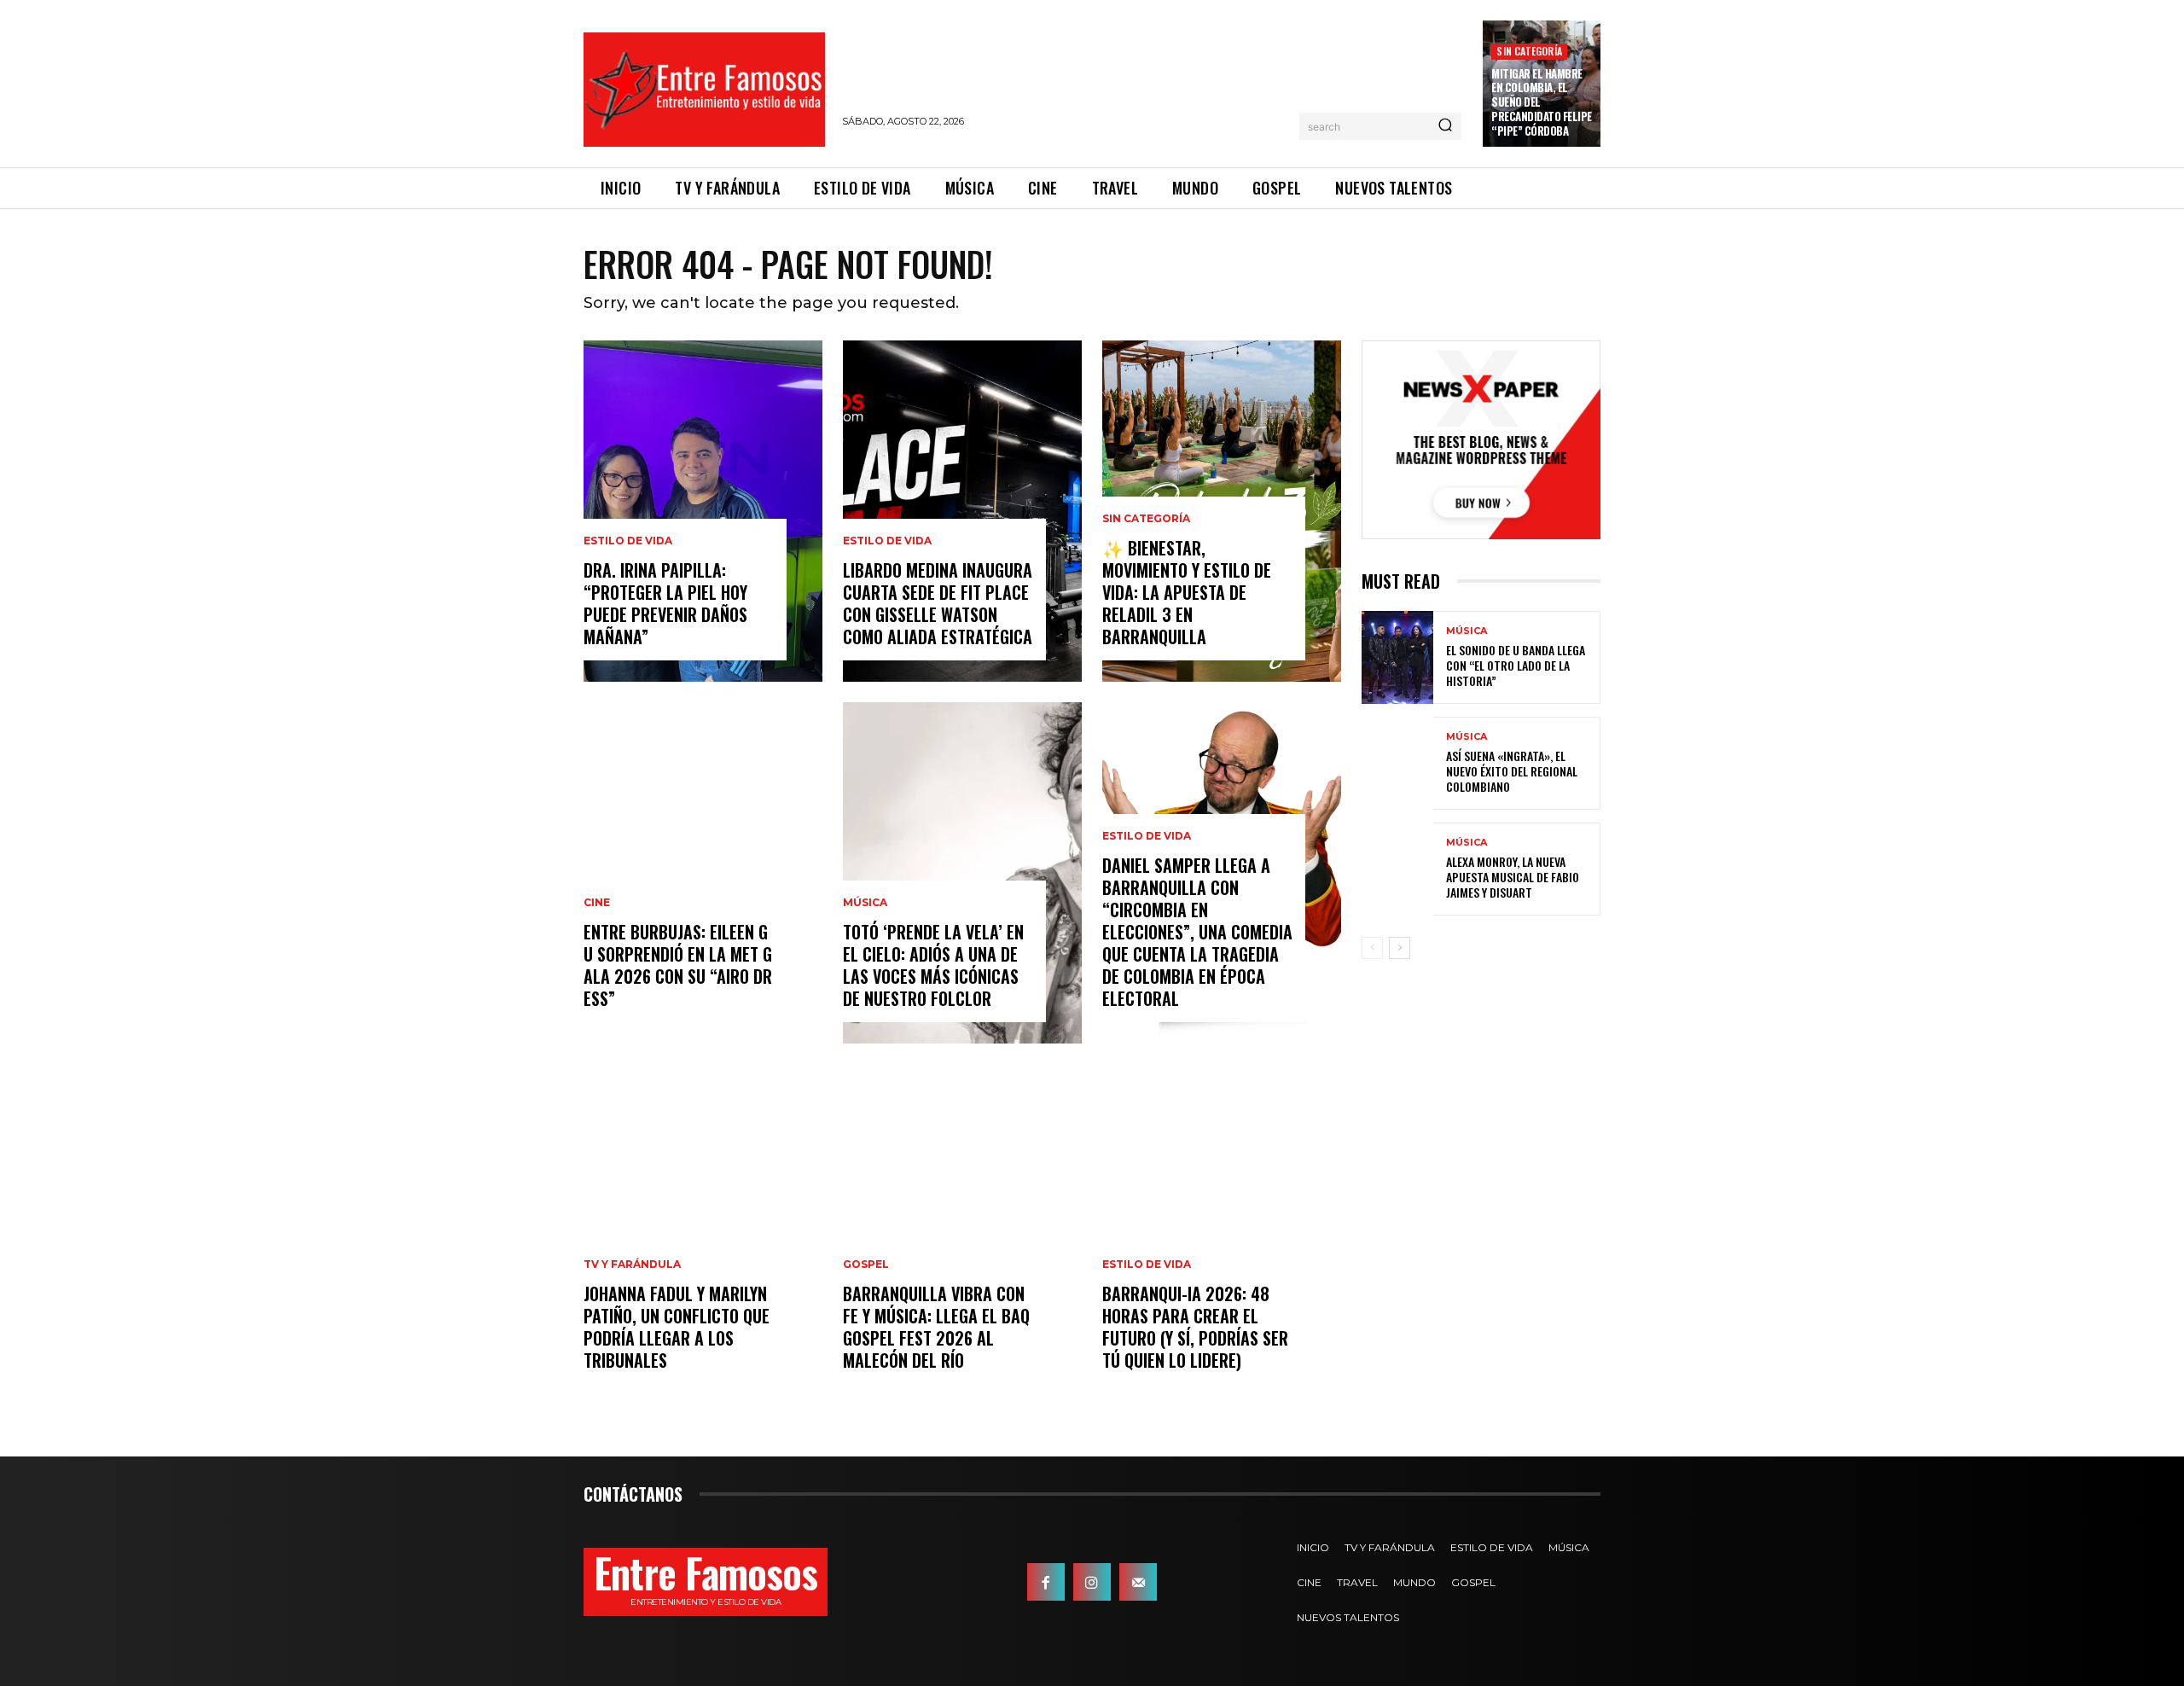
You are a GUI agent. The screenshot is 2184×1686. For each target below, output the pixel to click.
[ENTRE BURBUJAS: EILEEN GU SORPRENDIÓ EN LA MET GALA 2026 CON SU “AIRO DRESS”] (703, 873)
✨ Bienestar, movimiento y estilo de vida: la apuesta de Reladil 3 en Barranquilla (1187, 592)
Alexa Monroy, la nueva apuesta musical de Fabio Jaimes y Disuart (1513, 877)
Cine (597, 903)
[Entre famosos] (704, 90)
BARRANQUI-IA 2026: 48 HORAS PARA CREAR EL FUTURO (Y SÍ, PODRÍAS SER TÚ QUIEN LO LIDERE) (1195, 1327)
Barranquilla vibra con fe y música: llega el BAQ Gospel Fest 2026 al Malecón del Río (936, 1327)
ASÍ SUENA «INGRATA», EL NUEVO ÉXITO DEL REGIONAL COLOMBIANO (1512, 771)
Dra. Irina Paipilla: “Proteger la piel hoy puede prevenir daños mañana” (665, 603)
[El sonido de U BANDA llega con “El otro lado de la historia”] (1397, 657)
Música (865, 903)
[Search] (1445, 126)
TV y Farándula (632, 1264)
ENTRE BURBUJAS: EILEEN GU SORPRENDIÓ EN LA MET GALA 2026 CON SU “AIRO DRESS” (678, 965)
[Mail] (1138, 1582)
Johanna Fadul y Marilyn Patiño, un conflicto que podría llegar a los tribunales (677, 1327)
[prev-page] (1372, 948)
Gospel (866, 1264)
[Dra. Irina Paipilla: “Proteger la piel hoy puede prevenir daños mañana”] (703, 511)
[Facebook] (1046, 1582)
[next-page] (1400, 948)
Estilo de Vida (628, 541)
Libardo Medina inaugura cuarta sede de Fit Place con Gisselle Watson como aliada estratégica (938, 603)
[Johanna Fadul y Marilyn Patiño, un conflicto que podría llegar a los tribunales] (703, 1235)
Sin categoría (1529, 51)
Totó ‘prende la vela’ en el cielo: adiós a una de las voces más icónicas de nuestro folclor (933, 965)
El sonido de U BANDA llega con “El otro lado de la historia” (1516, 665)
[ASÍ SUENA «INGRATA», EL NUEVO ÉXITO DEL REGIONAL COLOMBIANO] (1397, 763)
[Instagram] (1092, 1582)
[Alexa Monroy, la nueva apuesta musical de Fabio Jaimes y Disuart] (1397, 869)
